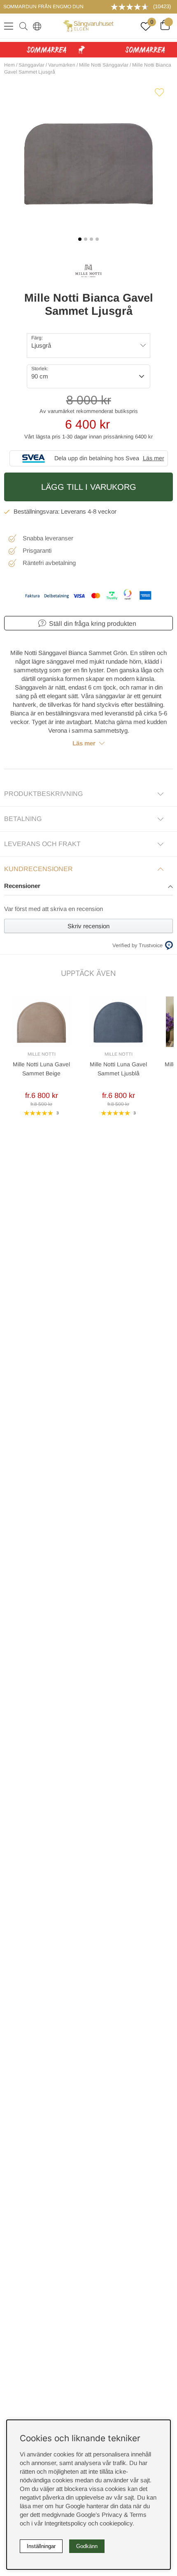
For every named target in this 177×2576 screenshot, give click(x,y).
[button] (88, 887)
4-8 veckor (102, 511)
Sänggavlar (31, 65)
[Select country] (35, 26)
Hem (9, 65)
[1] (88, 164)
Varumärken (62, 65)
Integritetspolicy (65, 2523)
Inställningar (41, 2546)
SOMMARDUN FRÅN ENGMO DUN (43, 7)
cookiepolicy (116, 2523)
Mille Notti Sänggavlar (104, 65)
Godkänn (87, 2546)
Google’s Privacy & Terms (111, 2515)
